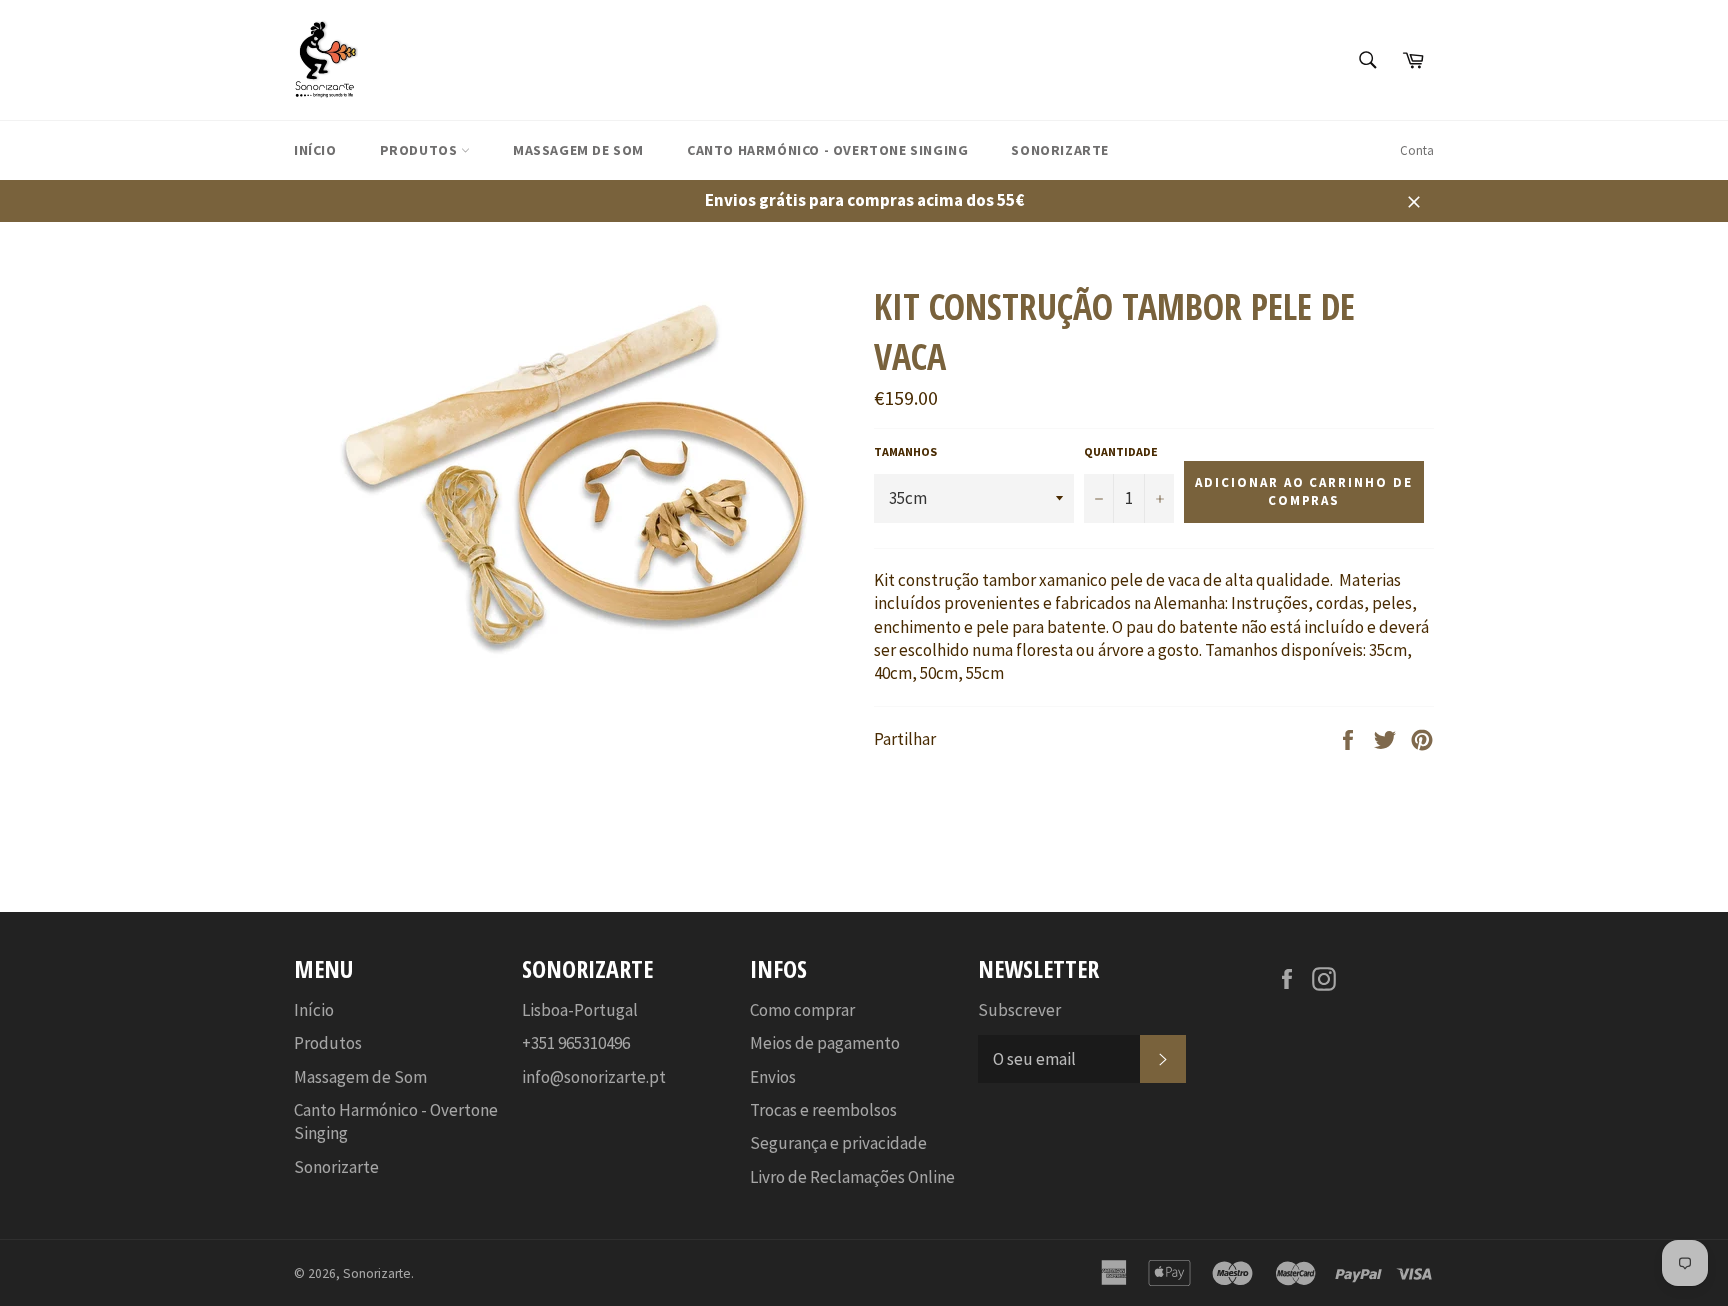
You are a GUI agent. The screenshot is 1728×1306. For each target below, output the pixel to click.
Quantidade (1121, 451)
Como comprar (802, 1010)
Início (315, 150)
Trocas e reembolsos (823, 1110)
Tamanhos (905, 451)
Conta (1417, 150)
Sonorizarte (1060, 150)
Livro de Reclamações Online (852, 1177)
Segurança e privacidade (838, 1143)
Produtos (420, 150)
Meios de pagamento (825, 1043)
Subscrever (1019, 1010)
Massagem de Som (578, 150)
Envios (773, 1077)
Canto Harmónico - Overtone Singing (827, 150)
